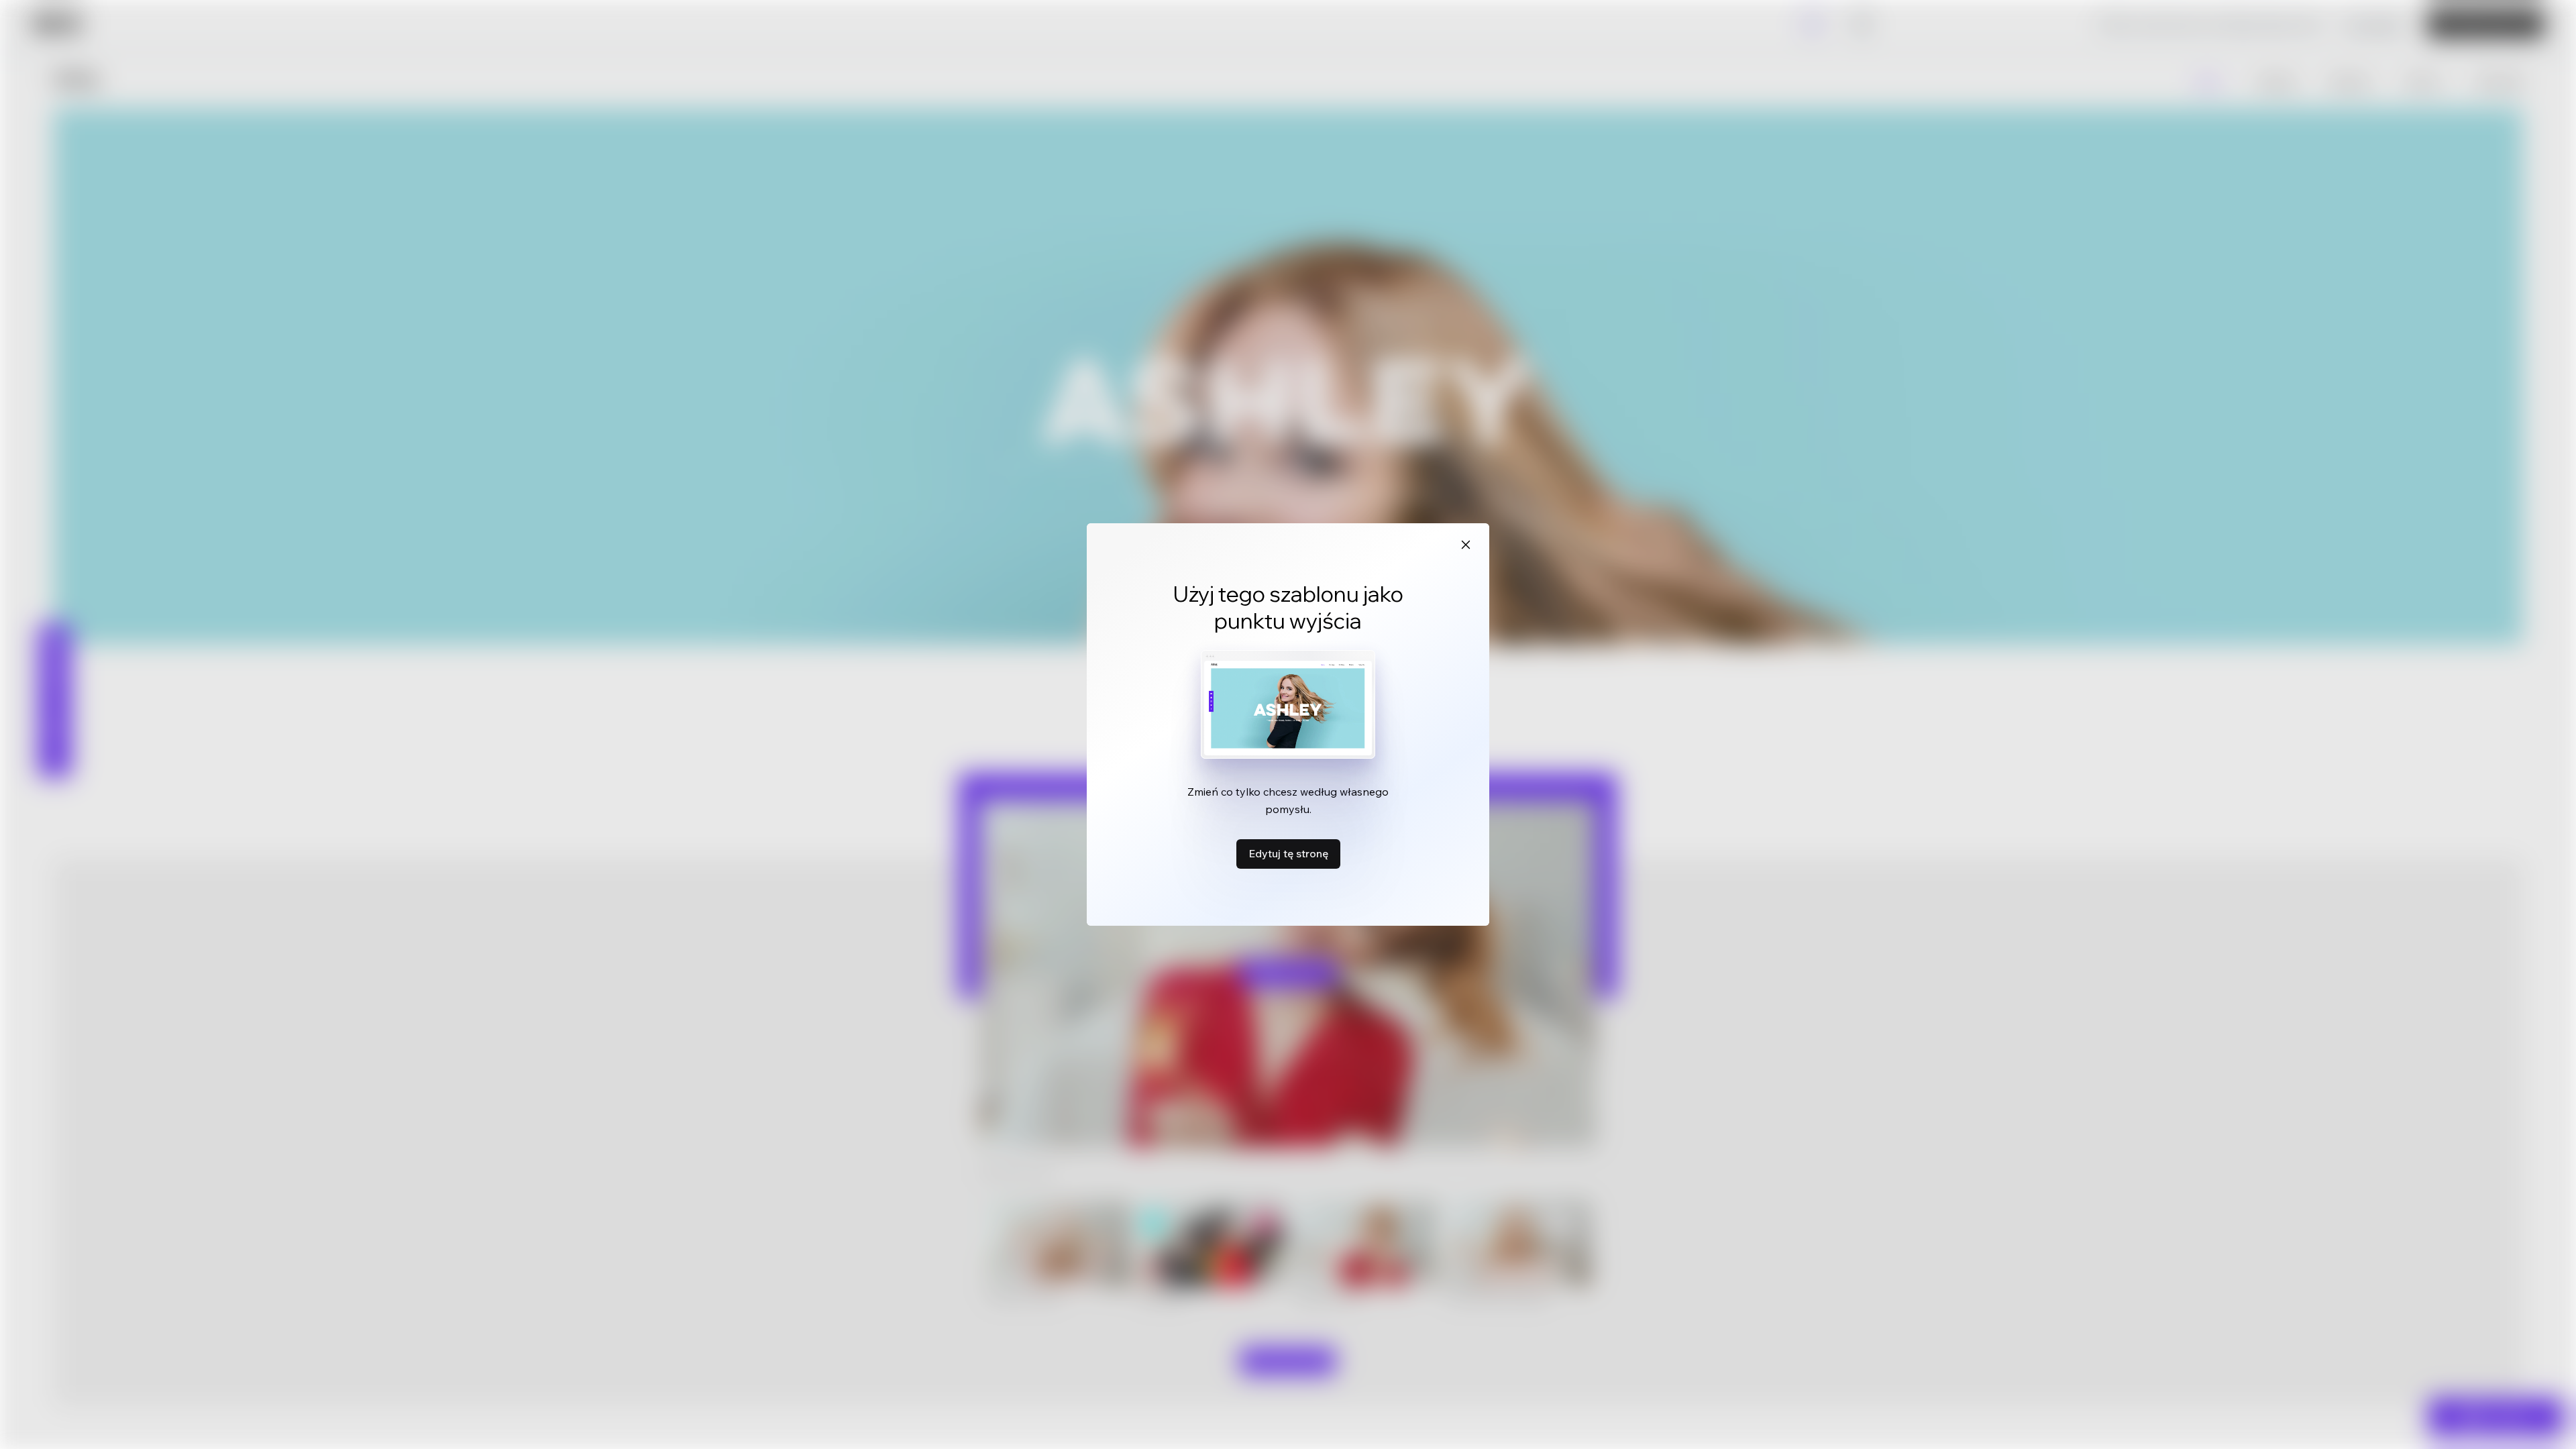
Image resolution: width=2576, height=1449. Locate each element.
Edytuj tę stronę (1288, 853)
